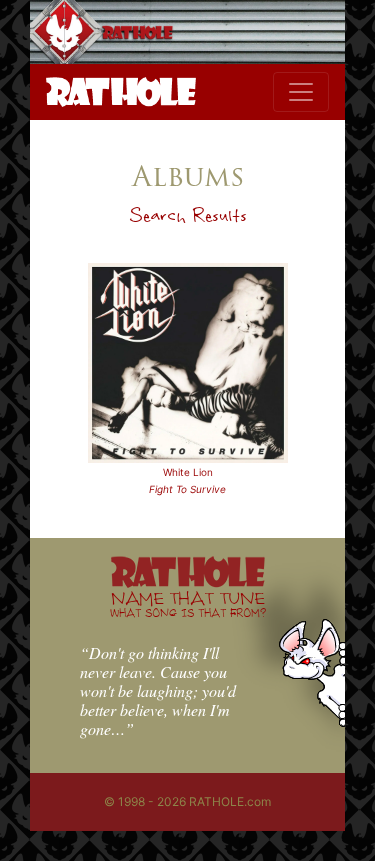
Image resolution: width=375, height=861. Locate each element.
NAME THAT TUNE (188, 603)
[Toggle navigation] (301, 92)
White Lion (188, 472)
